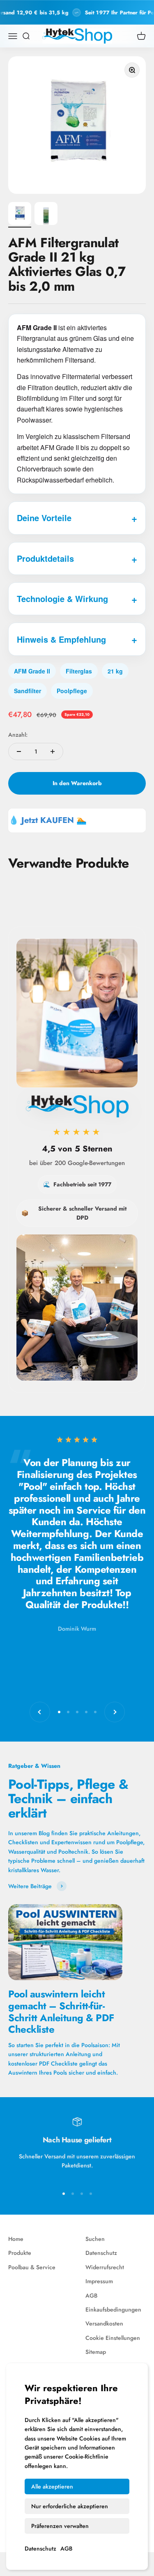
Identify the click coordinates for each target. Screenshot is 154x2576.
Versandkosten (104, 2323)
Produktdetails (45, 558)
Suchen (95, 2239)
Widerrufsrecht (105, 2267)
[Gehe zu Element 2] (46, 215)
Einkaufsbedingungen (113, 2309)
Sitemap (96, 2352)
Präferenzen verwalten (60, 2526)
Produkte (20, 2253)
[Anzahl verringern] (19, 751)
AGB (66, 2548)
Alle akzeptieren (52, 2486)
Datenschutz (40, 2548)
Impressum (99, 2281)
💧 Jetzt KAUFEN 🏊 (48, 820)
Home (16, 2239)
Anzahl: (18, 735)
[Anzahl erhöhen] (53, 751)
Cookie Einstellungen (113, 2338)
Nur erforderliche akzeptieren (70, 2506)
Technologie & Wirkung (62, 599)
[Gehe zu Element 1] (20, 215)
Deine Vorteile (44, 518)
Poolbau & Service (32, 2267)
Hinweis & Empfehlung (61, 639)
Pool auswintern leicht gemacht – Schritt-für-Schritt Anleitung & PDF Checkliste (61, 2012)
